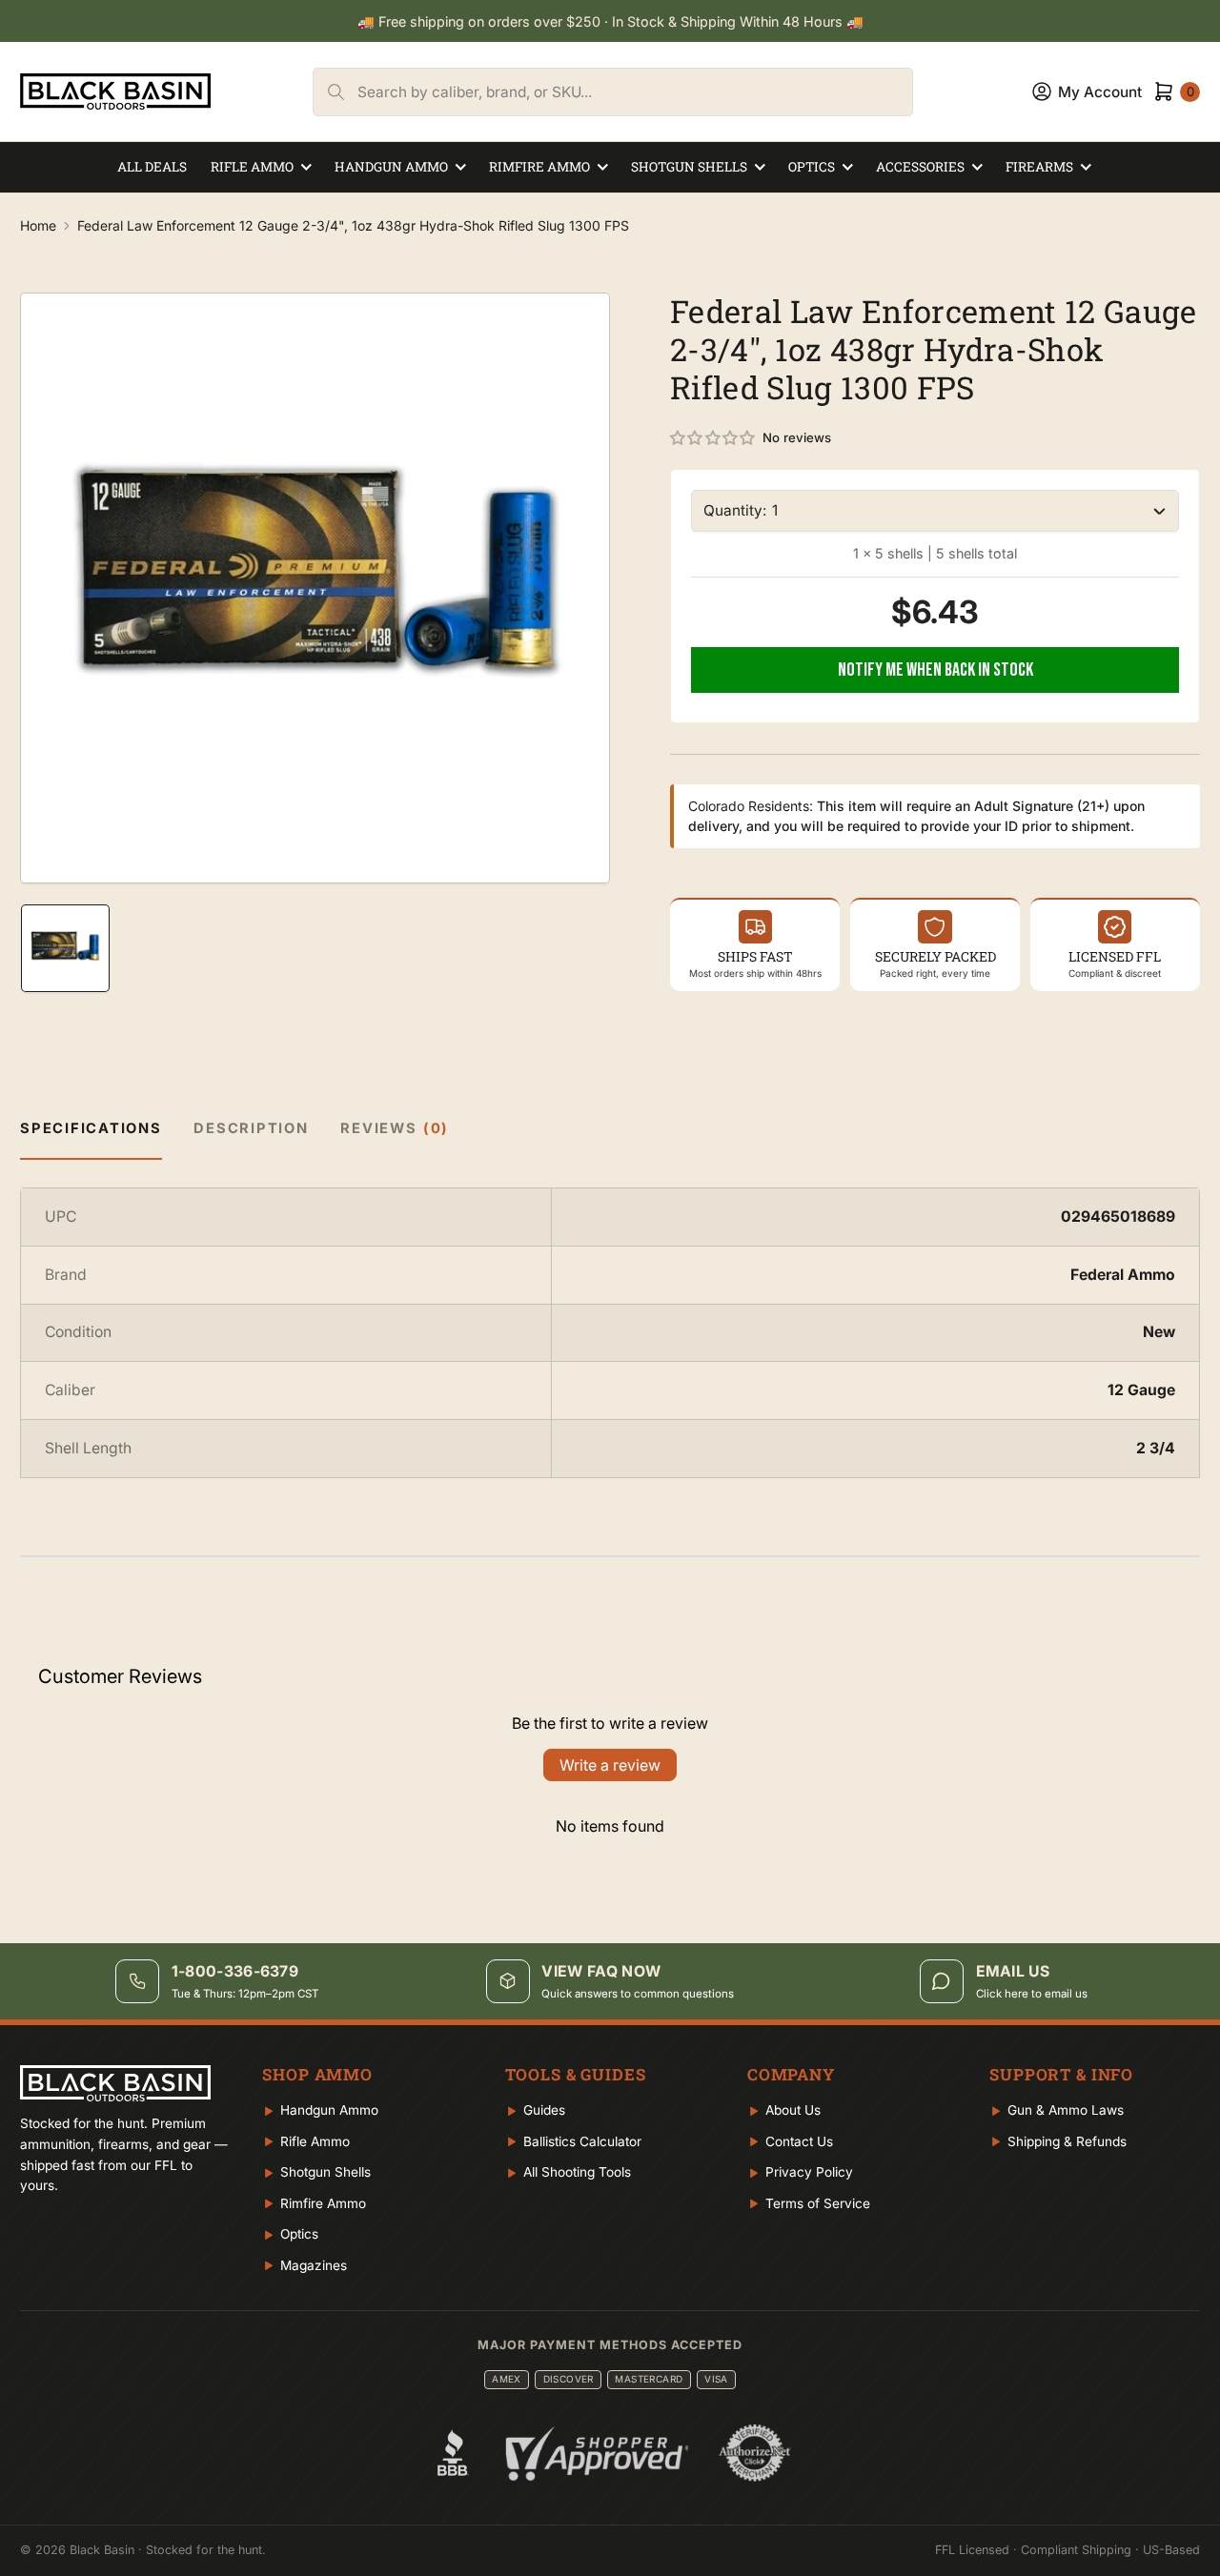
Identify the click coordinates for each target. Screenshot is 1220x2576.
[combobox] (635, 92)
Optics (812, 167)
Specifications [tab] (91, 1128)
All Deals (152, 167)
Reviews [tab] (395, 1128)
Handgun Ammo (391, 167)
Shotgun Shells (689, 167)
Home (38, 225)
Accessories (920, 167)
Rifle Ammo (252, 167)
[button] (713, 438)
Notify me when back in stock (935, 670)
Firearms (1039, 167)
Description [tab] (251, 1128)
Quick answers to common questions (638, 1994)
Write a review (610, 1765)
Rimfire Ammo (539, 167)
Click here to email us (1032, 1994)
